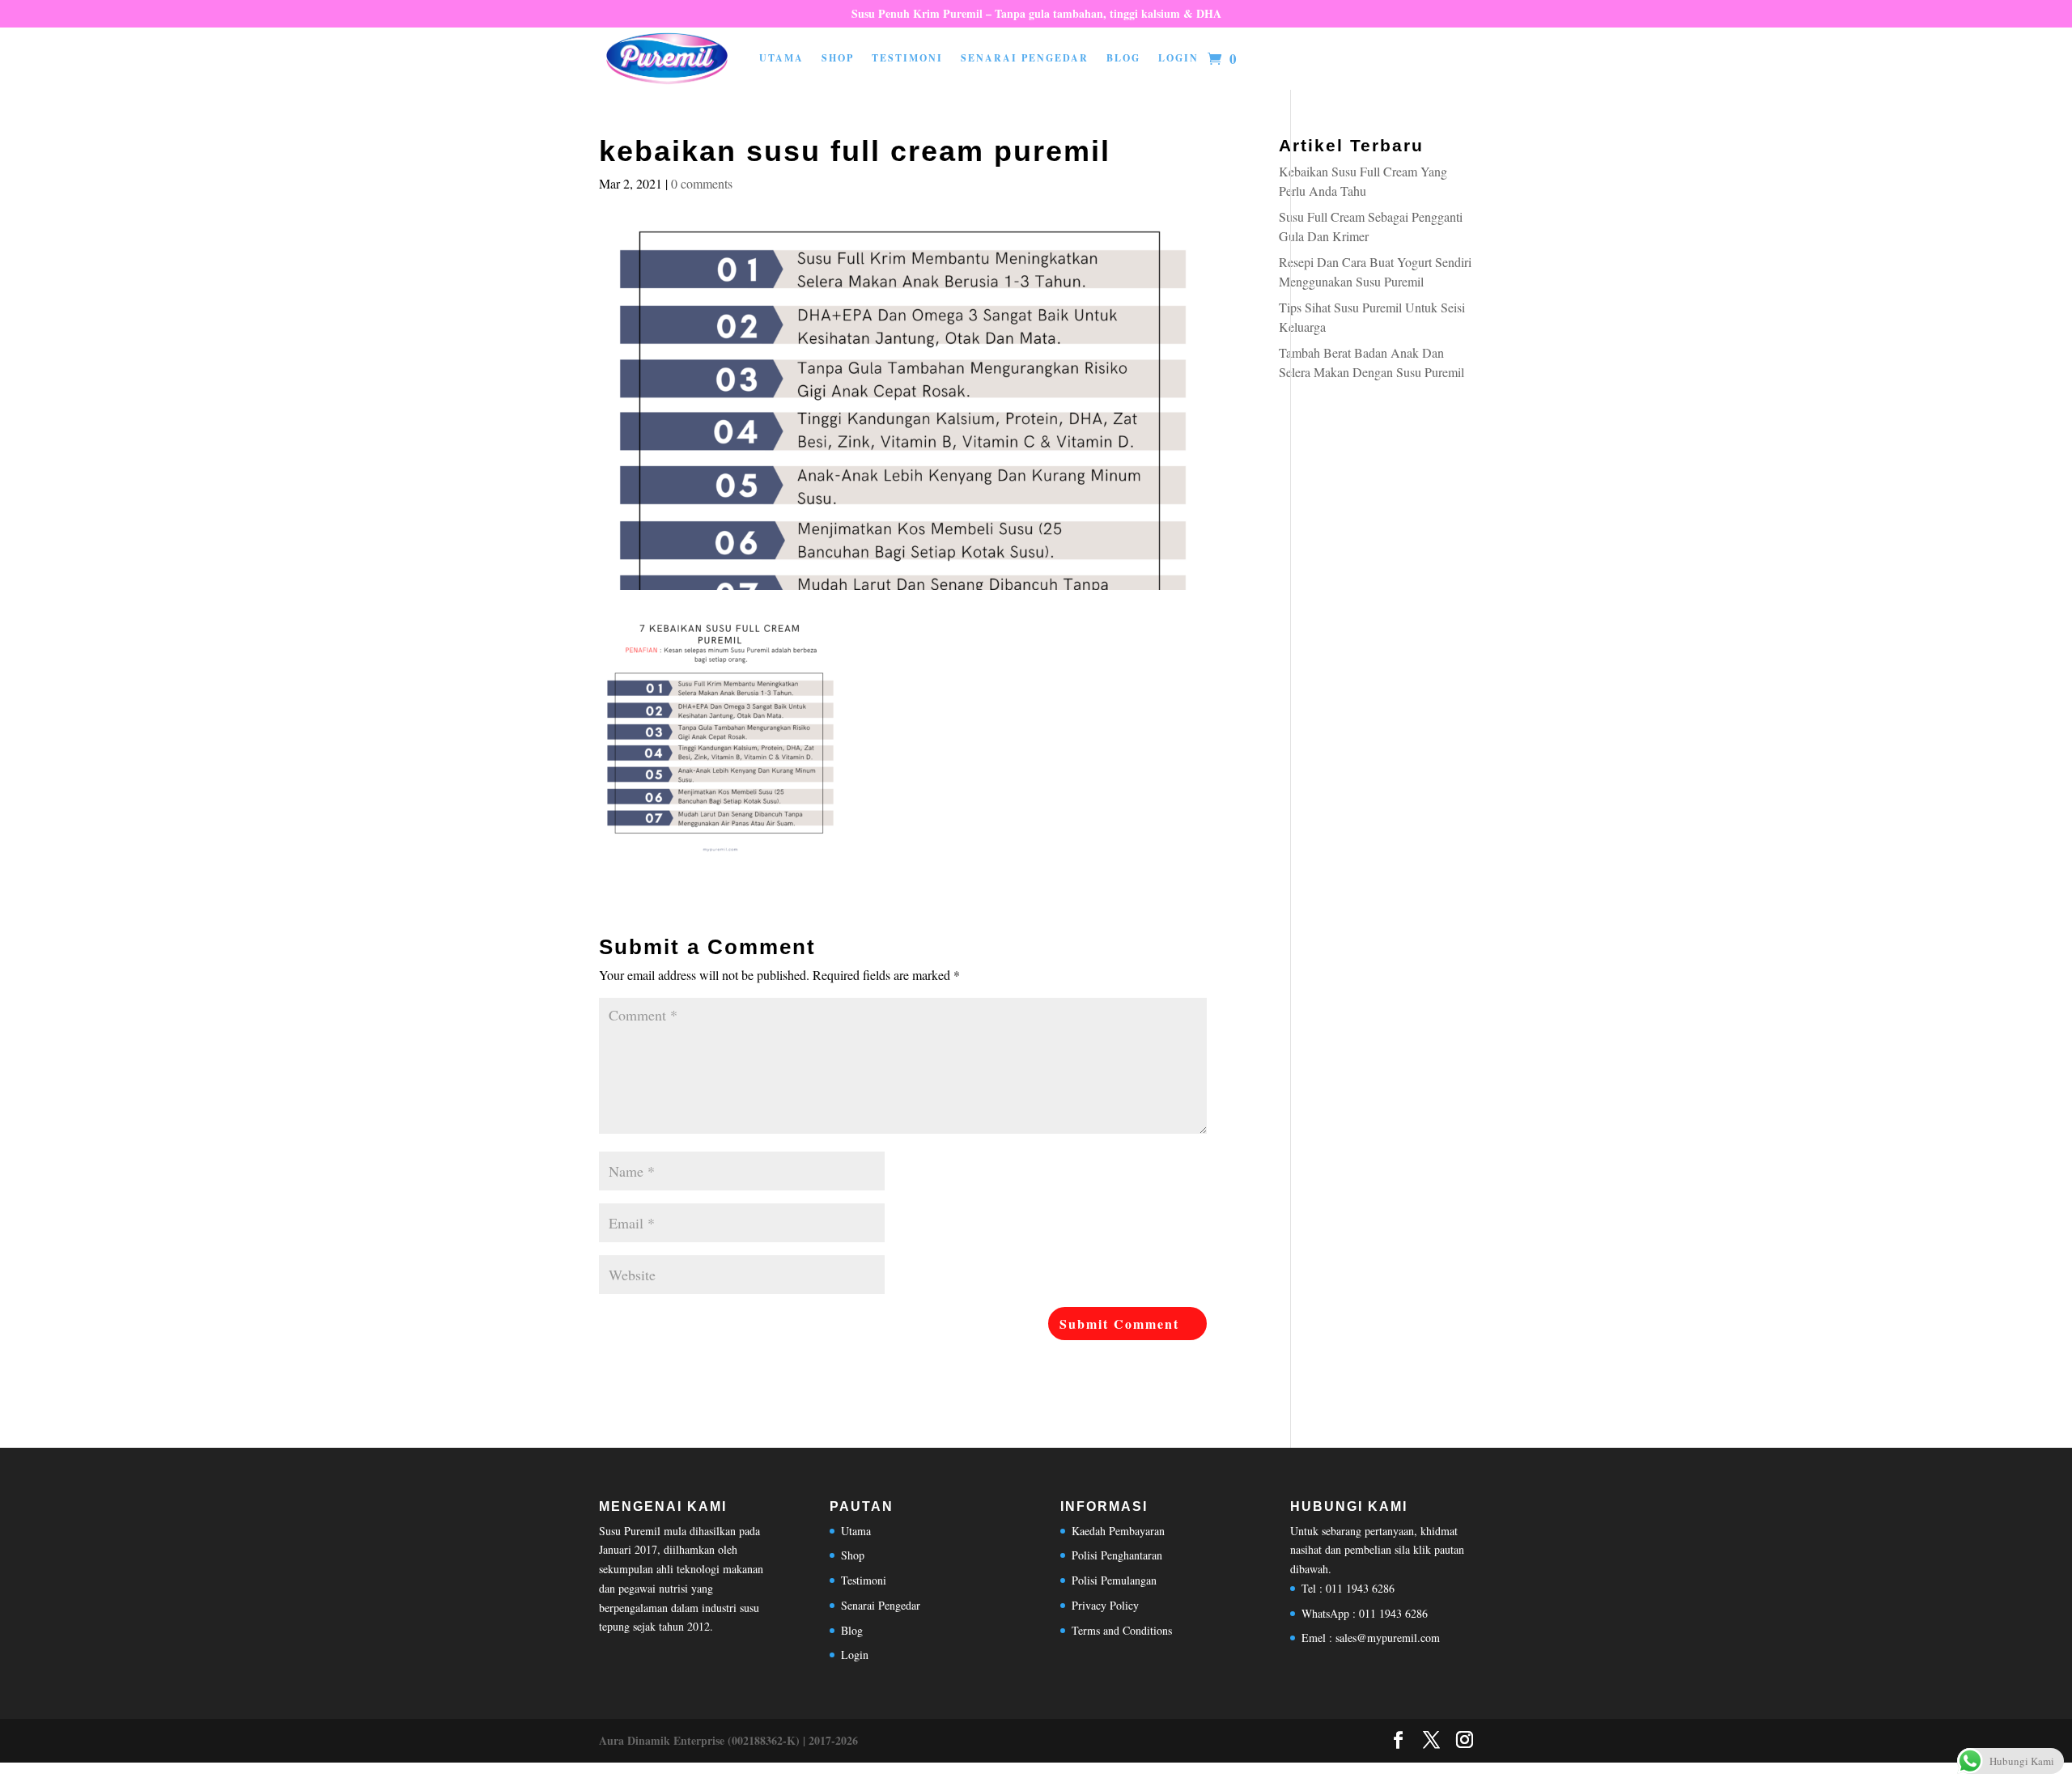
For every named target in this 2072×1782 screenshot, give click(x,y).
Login (1178, 58)
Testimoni (907, 58)
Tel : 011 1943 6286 (1348, 1588)
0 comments (702, 183)
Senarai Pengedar (1025, 58)
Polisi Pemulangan (1114, 1580)
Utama (781, 58)
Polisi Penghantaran (1117, 1555)
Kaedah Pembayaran (1118, 1531)
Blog (1123, 58)
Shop (838, 58)
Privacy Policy (1105, 1605)
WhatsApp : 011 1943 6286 (1365, 1613)
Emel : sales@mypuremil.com (1371, 1638)
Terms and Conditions (1122, 1630)
